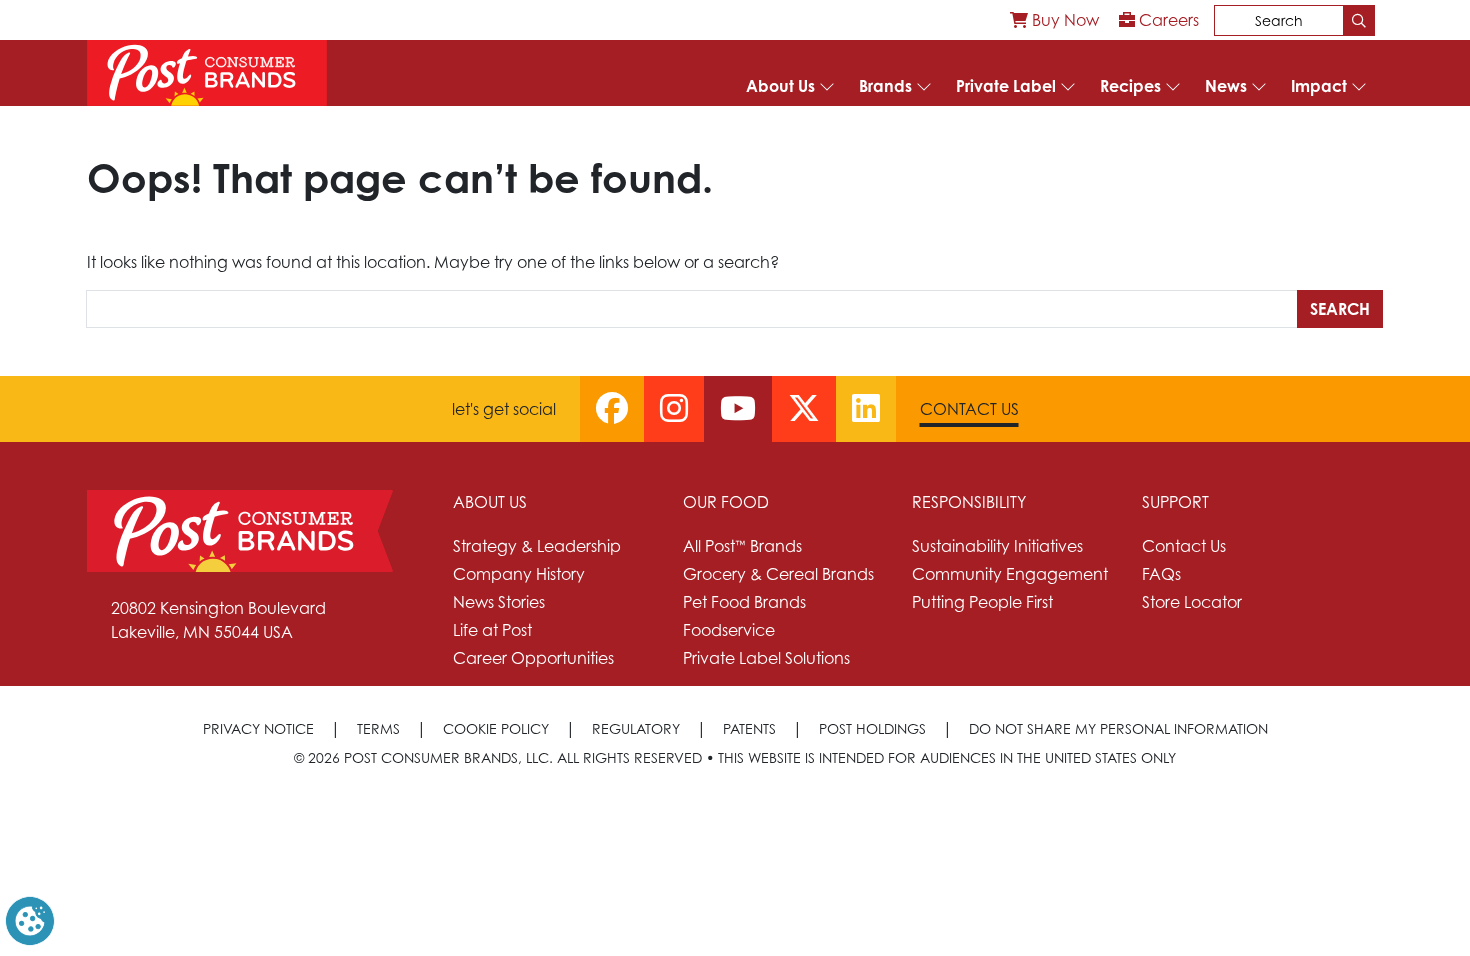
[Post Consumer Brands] (207, 73)
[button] (30, 919)
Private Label (1006, 86)
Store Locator (1192, 602)
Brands (885, 86)
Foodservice (729, 630)
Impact (1319, 86)
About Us (780, 86)
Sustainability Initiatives (997, 546)
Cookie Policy (496, 728)
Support (1175, 502)
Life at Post (492, 630)
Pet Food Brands (744, 602)
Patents (749, 728)
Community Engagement (1010, 574)
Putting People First (982, 602)
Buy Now (1063, 20)
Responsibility (969, 502)
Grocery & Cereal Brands (778, 574)
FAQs (1161, 574)
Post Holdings (872, 728)
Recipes (1130, 86)
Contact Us (969, 409)
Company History (519, 574)
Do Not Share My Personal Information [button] (1118, 728)
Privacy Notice (258, 728)
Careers (1167, 20)
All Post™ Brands (742, 546)
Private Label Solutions (766, 658)
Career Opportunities (533, 658)
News (1226, 86)
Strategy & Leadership (537, 546)
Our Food (726, 502)
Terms (378, 728)
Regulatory (636, 728)
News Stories (499, 602)
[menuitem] (1054, 20)
